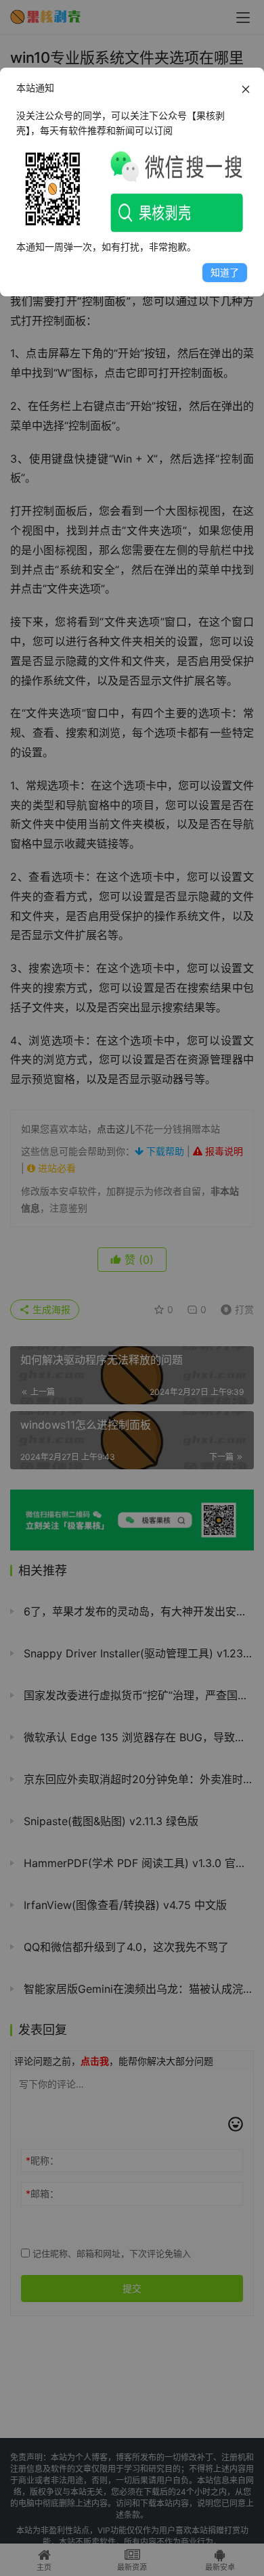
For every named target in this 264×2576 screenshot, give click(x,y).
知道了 (225, 272)
